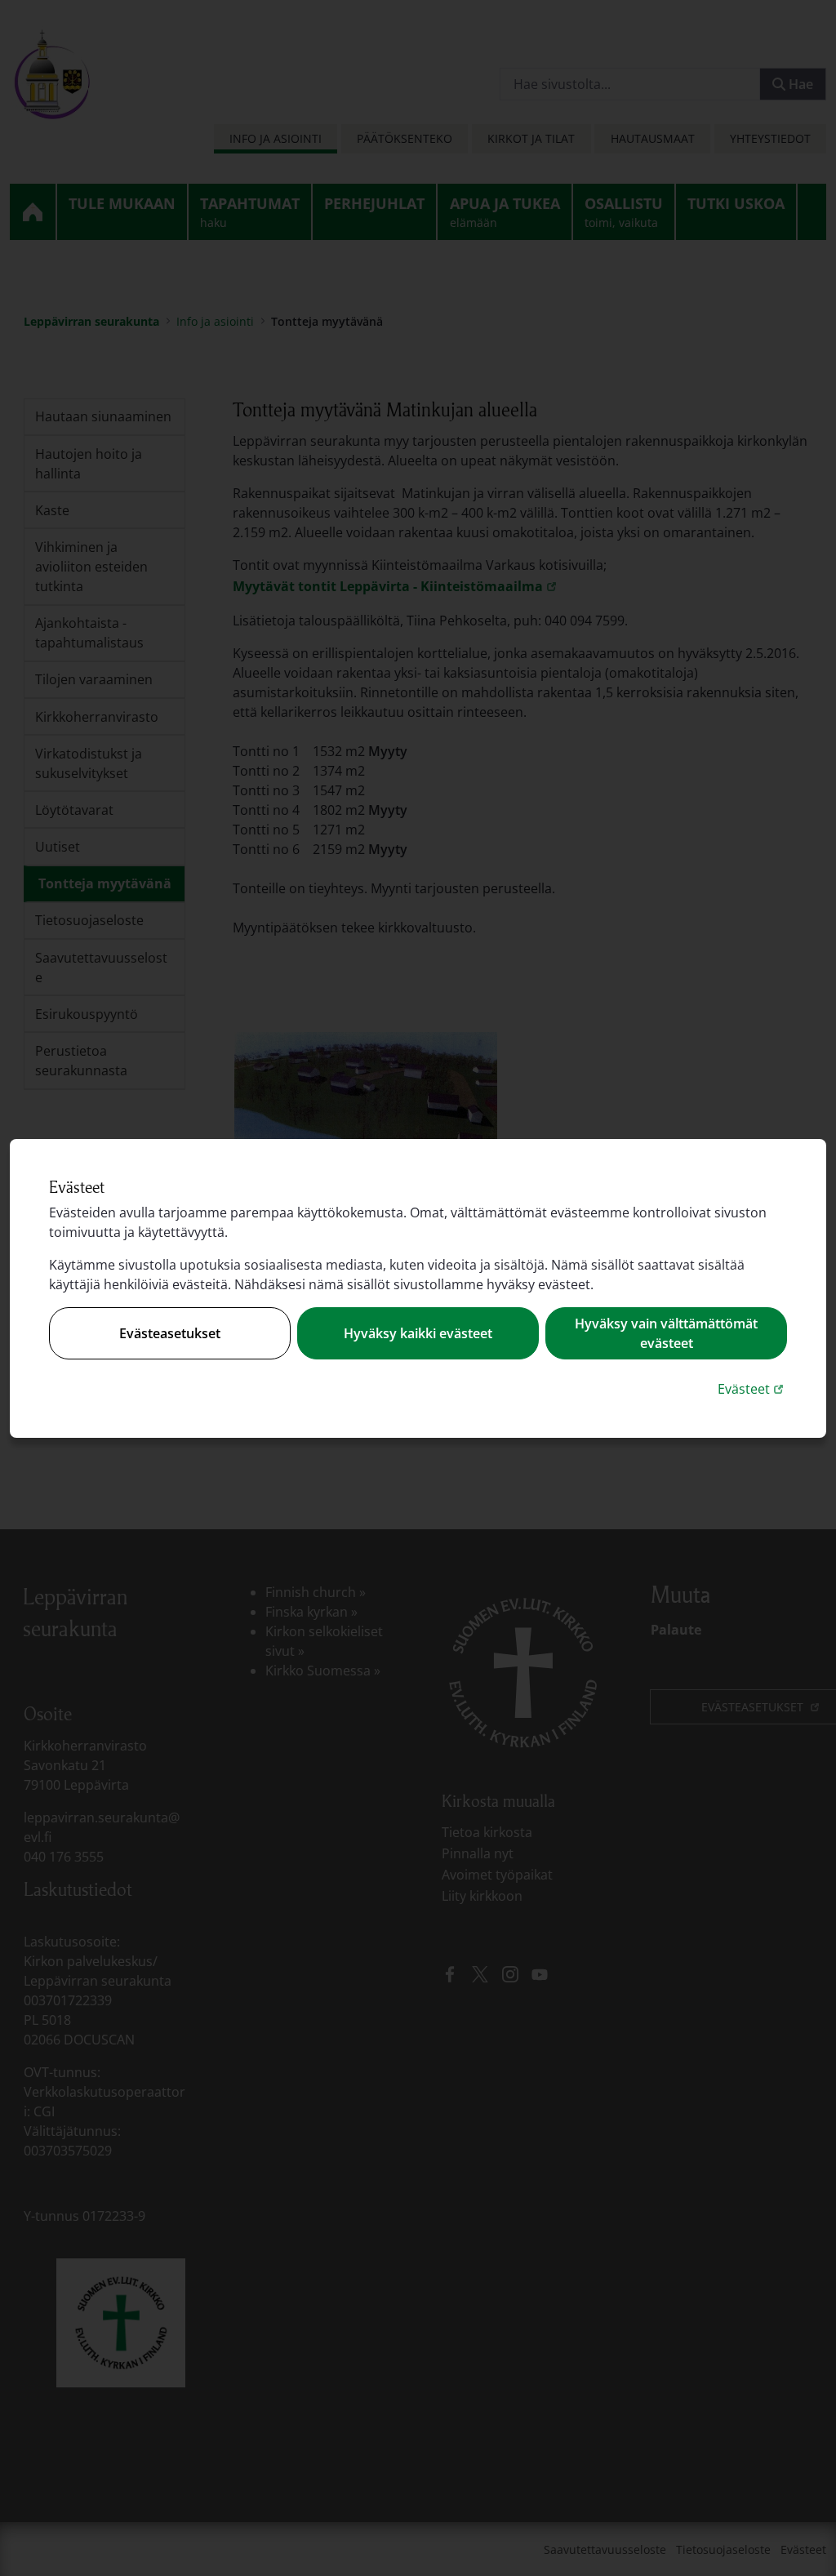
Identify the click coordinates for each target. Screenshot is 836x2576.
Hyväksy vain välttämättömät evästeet (666, 1333)
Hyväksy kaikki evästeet (418, 1333)
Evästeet (752, 1388)
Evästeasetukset (170, 1333)
